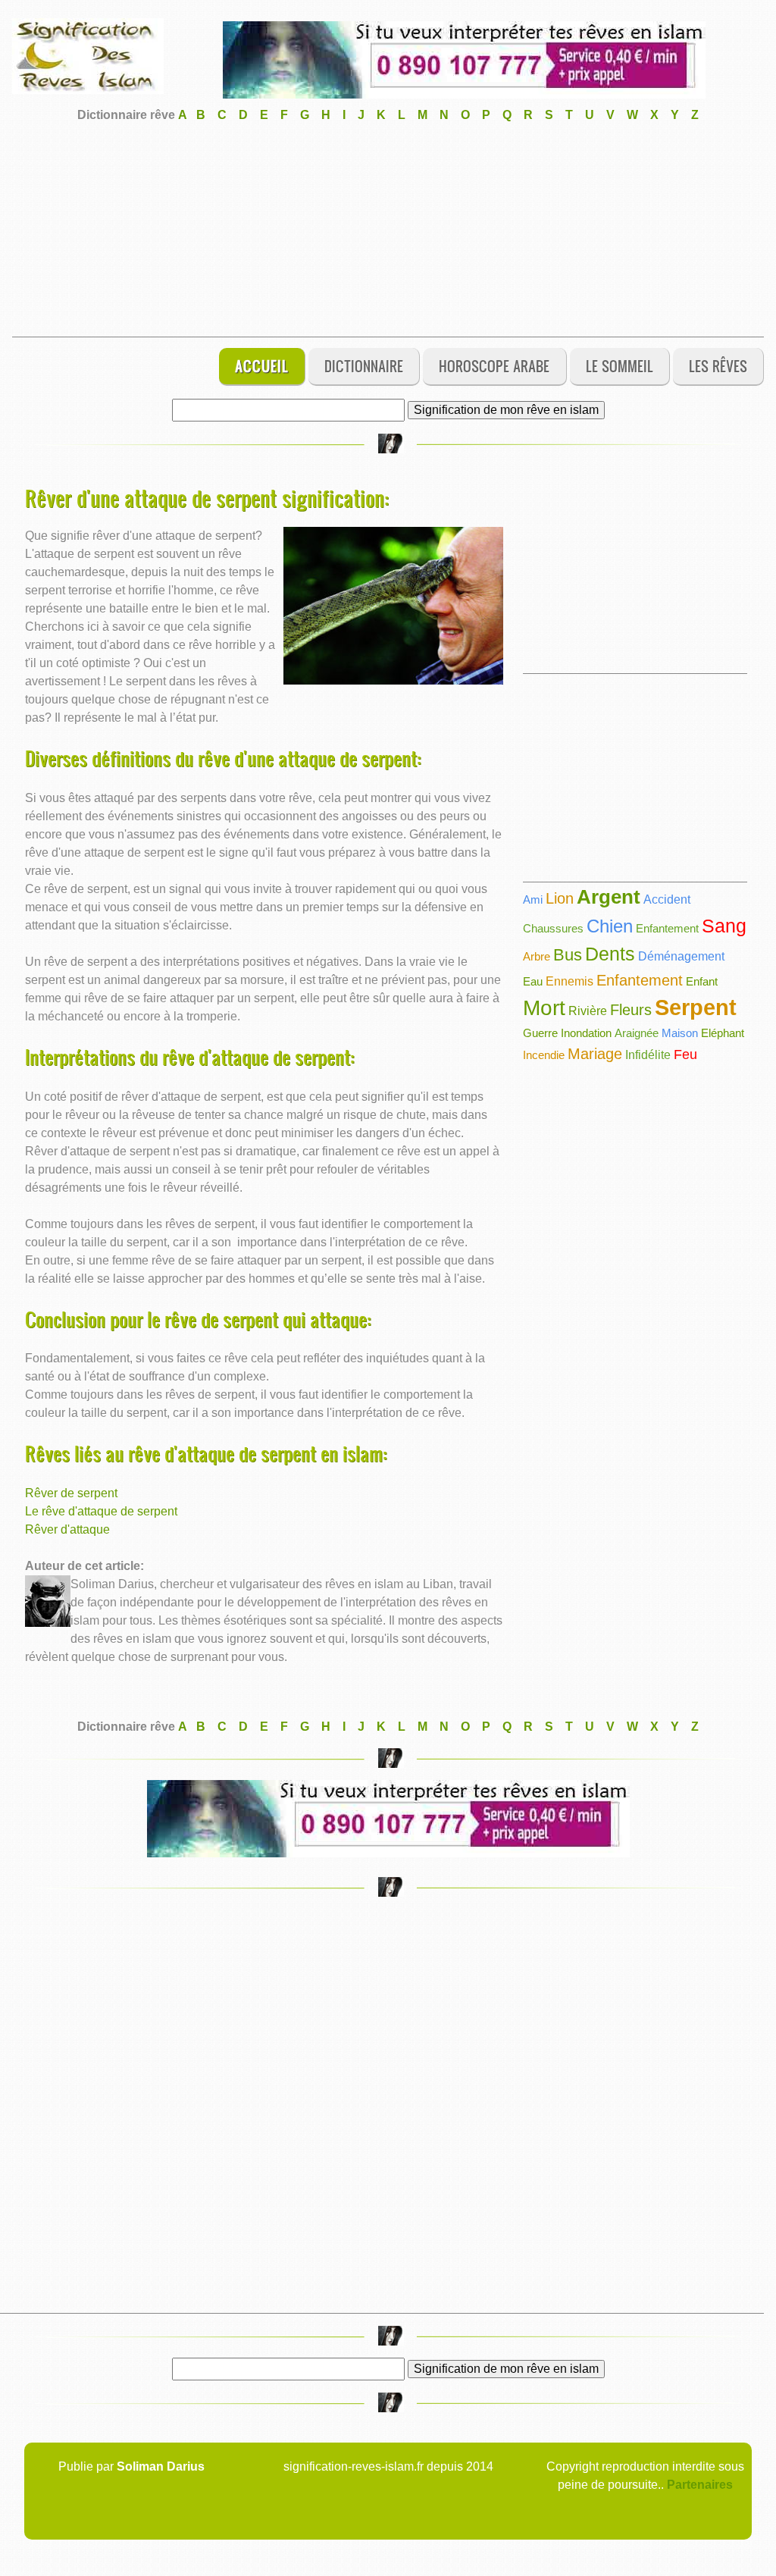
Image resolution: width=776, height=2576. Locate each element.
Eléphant (723, 1033)
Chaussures (553, 928)
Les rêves (718, 366)
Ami (533, 899)
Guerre (540, 1033)
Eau (533, 981)
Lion (560, 898)
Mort (544, 1008)
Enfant (702, 981)
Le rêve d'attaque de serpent (101, 1511)
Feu (685, 1055)
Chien (610, 926)
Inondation (586, 1033)
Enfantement (667, 928)
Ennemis (569, 981)
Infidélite (648, 1055)
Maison (680, 1033)
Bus (568, 955)
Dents (610, 954)
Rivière (588, 1011)
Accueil (262, 366)
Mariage (595, 1054)
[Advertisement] (388, 230)
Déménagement (681, 956)
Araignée (637, 1033)
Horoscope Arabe (494, 366)
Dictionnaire (364, 366)
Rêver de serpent (71, 1493)
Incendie (544, 1055)
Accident (667, 899)
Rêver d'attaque (67, 1529)
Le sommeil (620, 366)
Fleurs (631, 1010)
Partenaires (700, 2485)
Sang (724, 926)
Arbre (537, 956)
